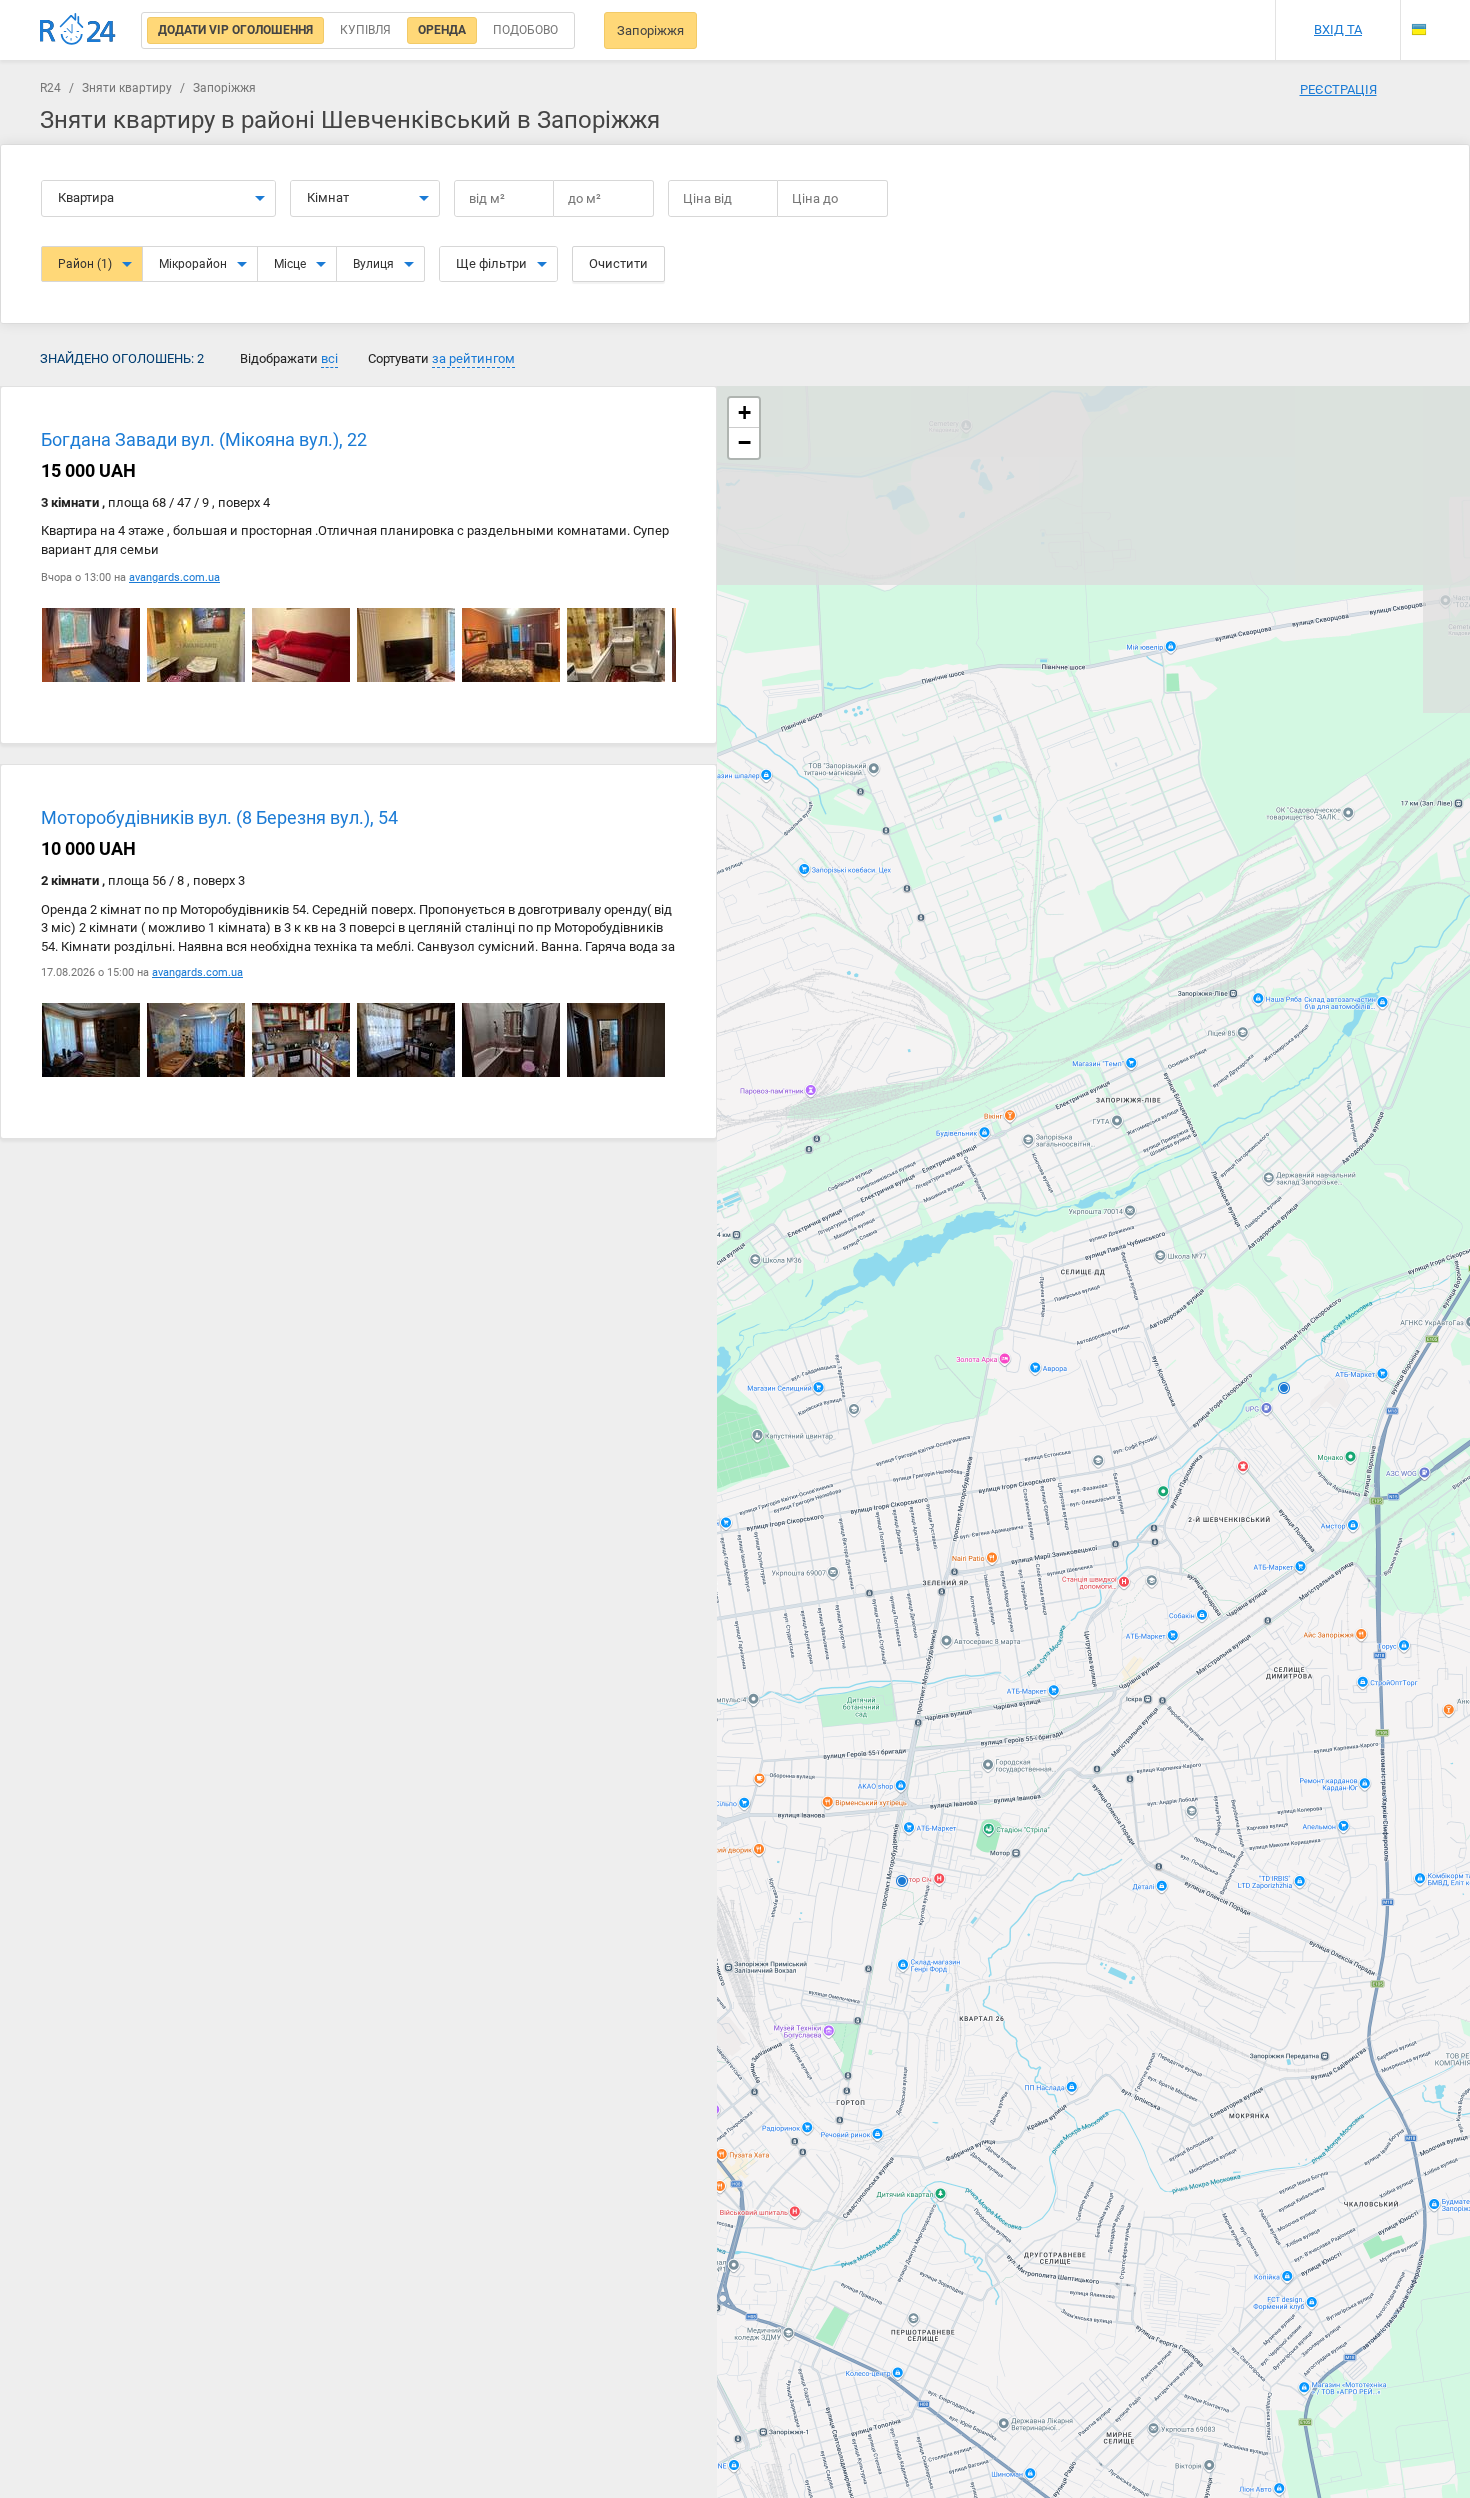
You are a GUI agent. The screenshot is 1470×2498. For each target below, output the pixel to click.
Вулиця (373, 264)
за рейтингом (473, 358)
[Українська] (1419, 29)
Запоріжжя (650, 30)
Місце (290, 264)
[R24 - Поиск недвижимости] (78, 29)
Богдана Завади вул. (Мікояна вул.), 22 (204, 439)
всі (329, 358)
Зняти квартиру (127, 88)
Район (85, 264)
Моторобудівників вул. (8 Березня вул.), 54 (219, 818)
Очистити (618, 263)
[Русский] (1419, 12)
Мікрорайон (193, 264)
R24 (50, 88)
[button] (744, 413)
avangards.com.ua (174, 577)
